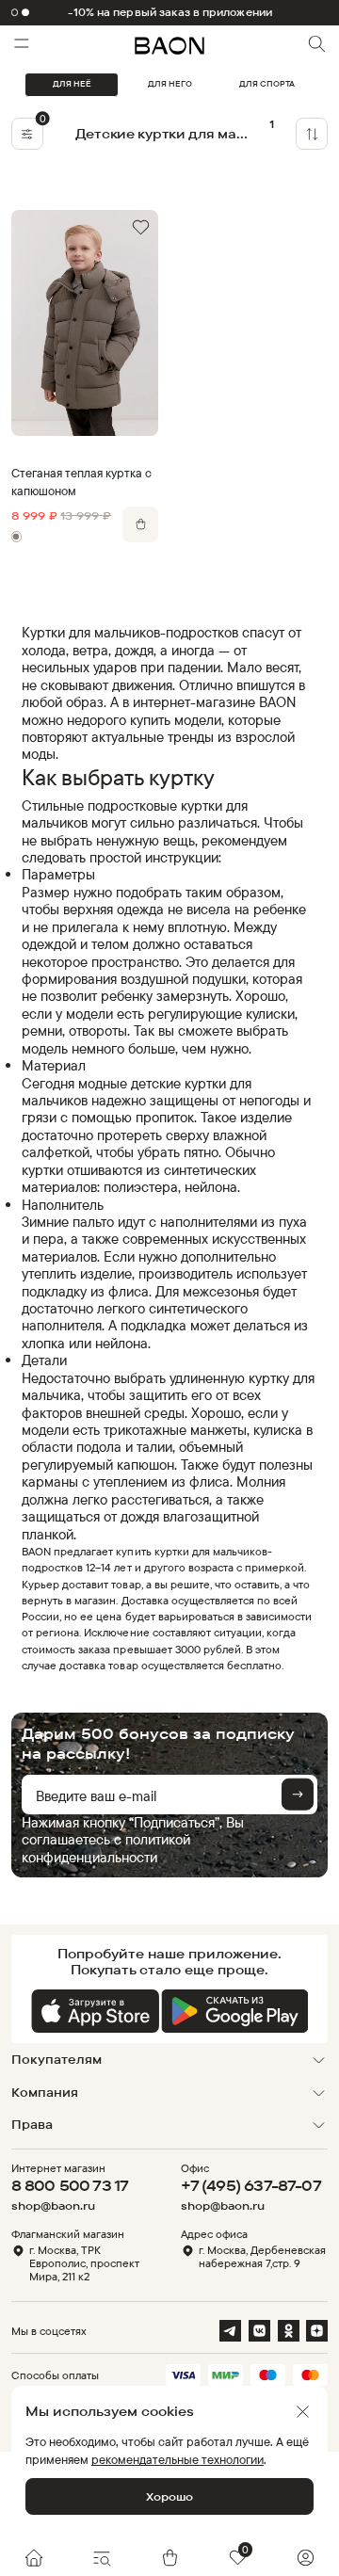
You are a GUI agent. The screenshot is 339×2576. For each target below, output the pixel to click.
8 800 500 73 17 (70, 2185)
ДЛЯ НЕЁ (72, 84)
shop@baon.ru (53, 2206)
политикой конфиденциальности (106, 1848)
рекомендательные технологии (178, 2459)
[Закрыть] (303, 2412)
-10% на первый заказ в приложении (170, 13)
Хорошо (169, 2496)
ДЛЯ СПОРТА (267, 84)
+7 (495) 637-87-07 (251, 2185)
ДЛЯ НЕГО (170, 84)
